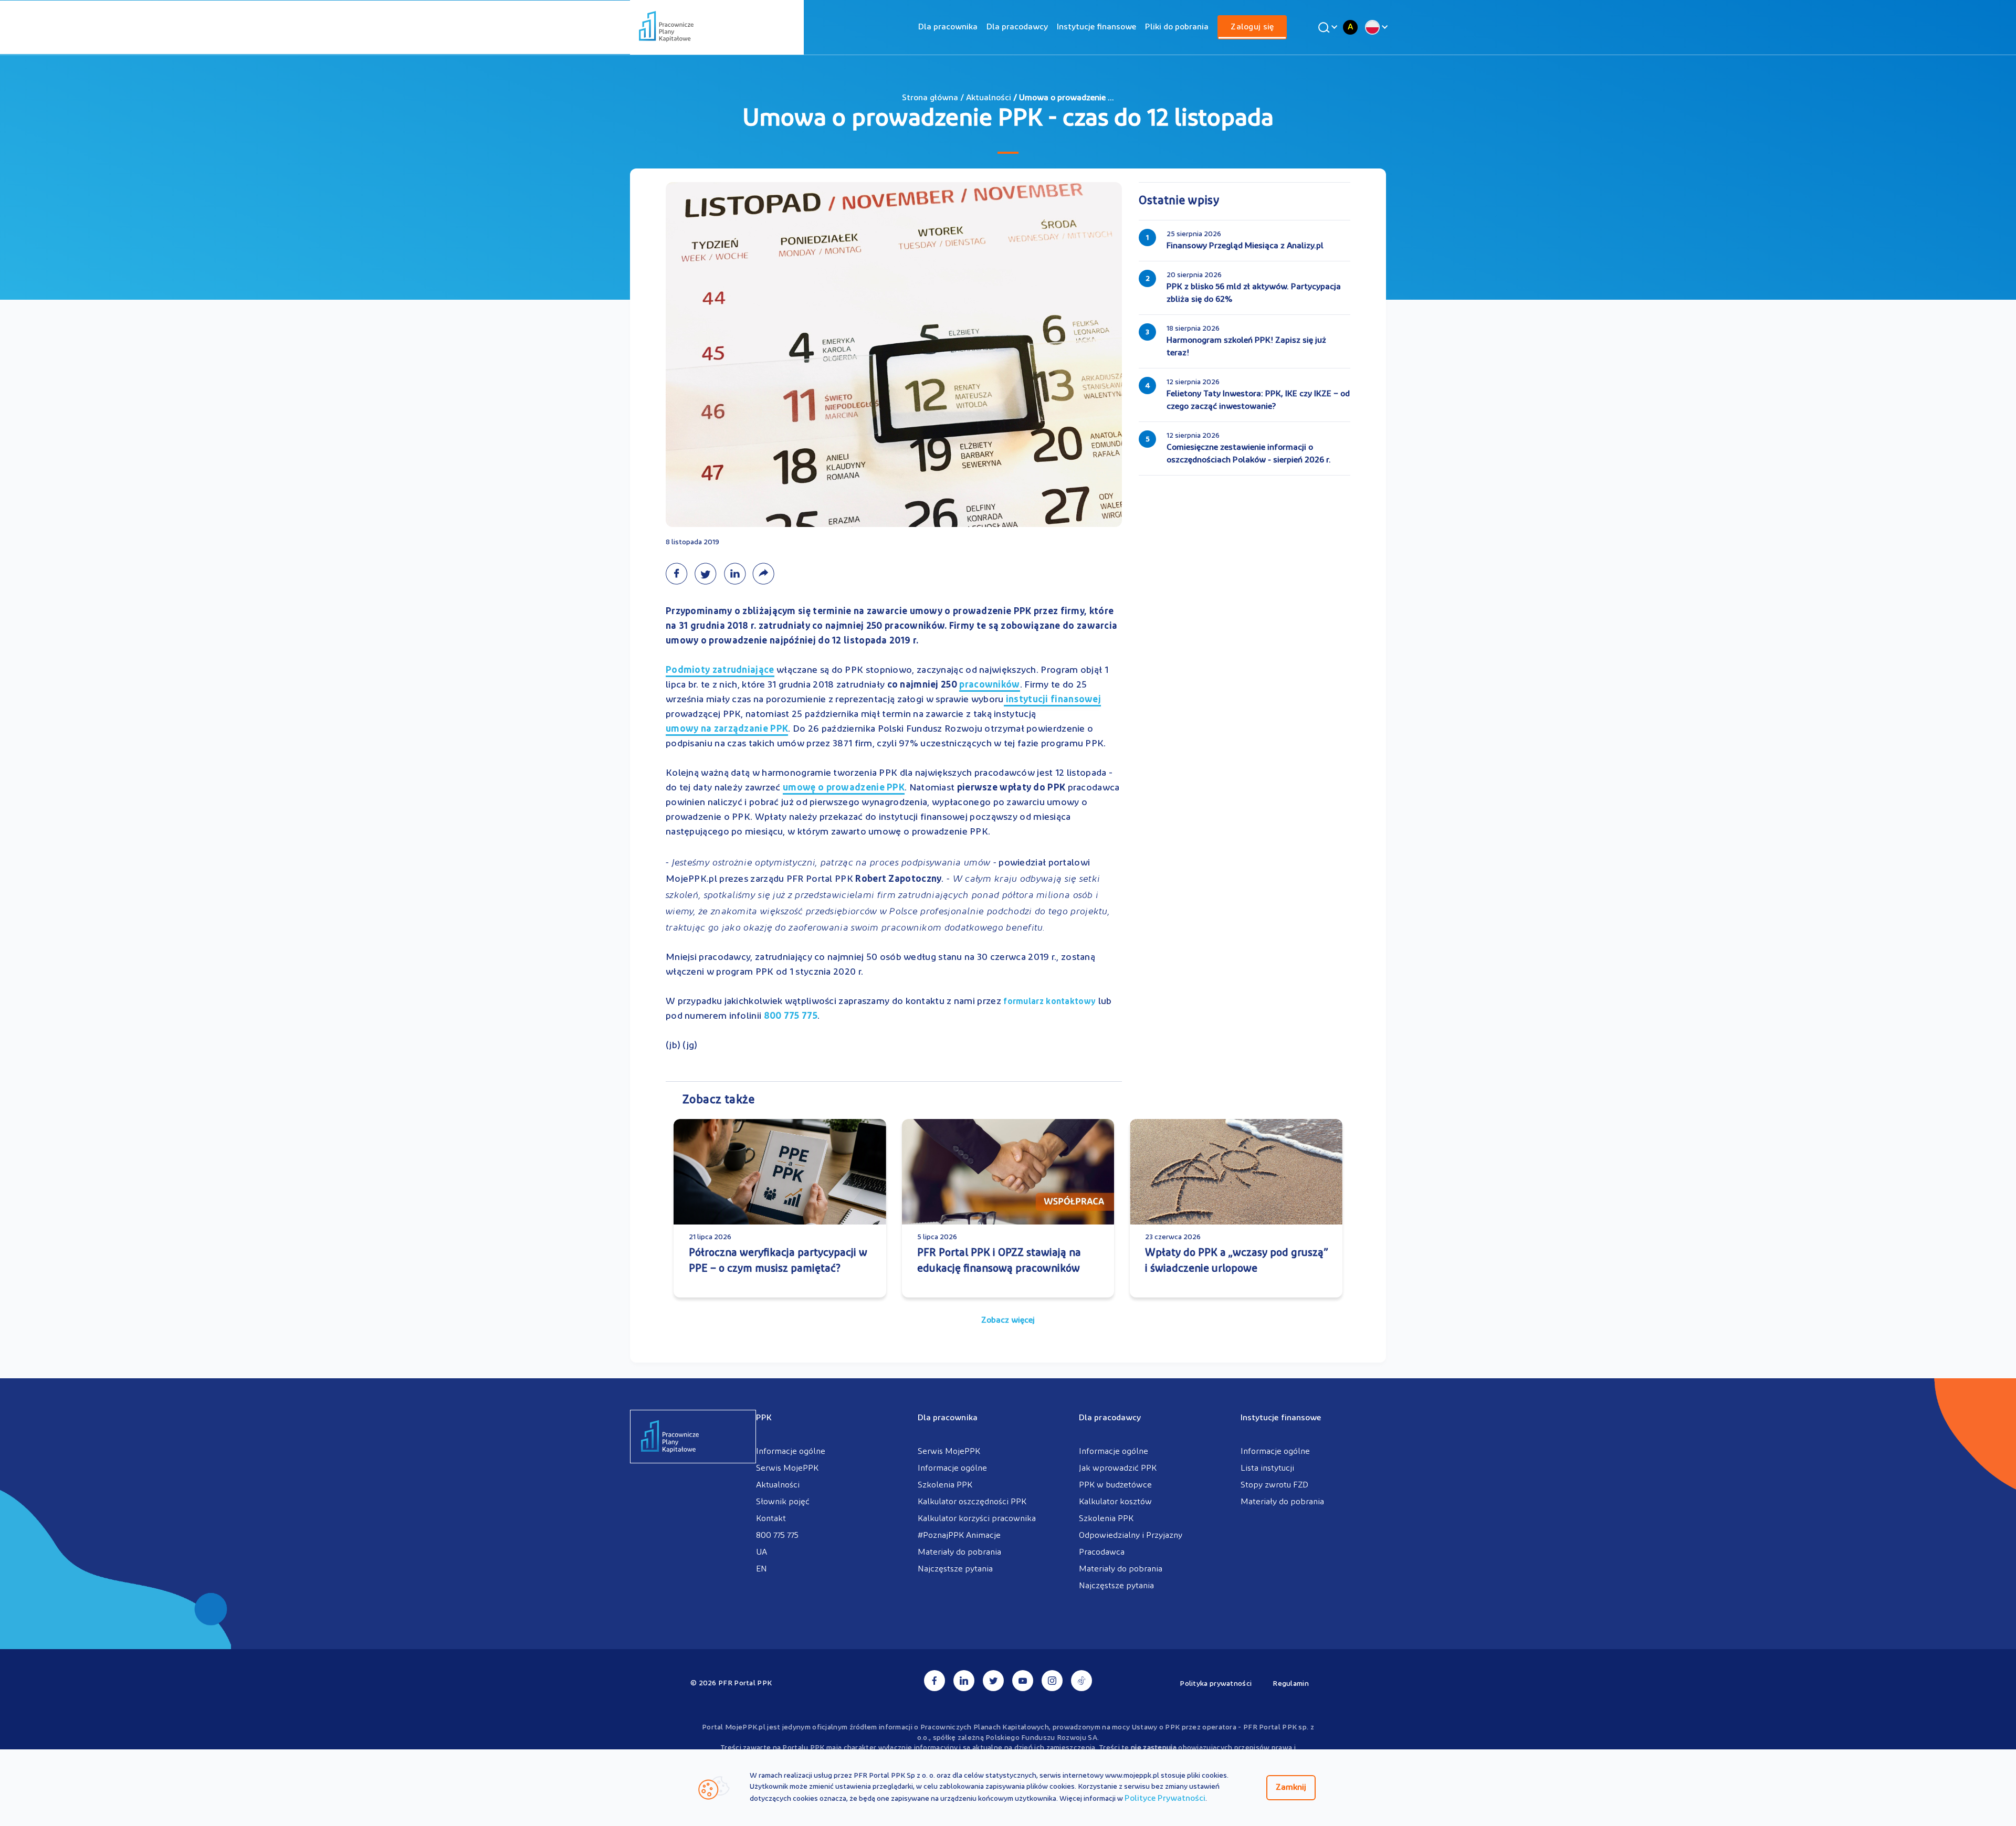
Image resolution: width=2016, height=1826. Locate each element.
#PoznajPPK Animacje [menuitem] (959, 1536)
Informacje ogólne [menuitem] (791, 1452)
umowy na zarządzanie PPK (727, 730)
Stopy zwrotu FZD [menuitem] (1274, 1485)
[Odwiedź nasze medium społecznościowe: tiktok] (1081, 1681)
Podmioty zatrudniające (720, 672)
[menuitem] (948, 27)
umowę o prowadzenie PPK (844, 788)
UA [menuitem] (762, 1553)
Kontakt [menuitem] (771, 1519)
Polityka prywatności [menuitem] (1216, 1684)
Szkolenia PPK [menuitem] (945, 1485)
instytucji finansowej (1053, 700)
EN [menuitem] (762, 1569)
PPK (764, 1418)
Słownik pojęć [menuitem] (783, 1502)
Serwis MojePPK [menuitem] (787, 1469)
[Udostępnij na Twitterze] (709, 574)
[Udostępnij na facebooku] (680, 574)
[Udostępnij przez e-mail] (766, 574)
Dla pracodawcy (1017, 27)
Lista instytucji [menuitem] (1267, 1469)
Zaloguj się (1252, 27)
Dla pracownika (948, 27)
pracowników (989, 686)
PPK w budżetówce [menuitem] (1115, 1485)
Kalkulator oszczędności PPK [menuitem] (972, 1502)
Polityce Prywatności (1165, 1799)
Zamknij (1291, 1788)
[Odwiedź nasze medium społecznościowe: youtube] (1023, 1681)
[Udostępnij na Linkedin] (738, 574)
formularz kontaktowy (1049, 1002)
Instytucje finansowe (1096, 27)
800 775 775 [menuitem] (777, 1536)
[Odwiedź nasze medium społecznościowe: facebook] (934, 1681)
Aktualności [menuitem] (778, 1485)
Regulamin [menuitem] (1291, 1684)
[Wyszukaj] (1326, 27)
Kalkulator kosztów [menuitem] (1115, 1502)
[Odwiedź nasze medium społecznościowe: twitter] (993, 1681)
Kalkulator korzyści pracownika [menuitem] (977, 1519)
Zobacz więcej (1008, 1321)
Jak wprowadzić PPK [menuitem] (1118, 1469)
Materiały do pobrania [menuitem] (959, 1553)
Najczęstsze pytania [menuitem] (955, 1569)
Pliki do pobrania (1177, 27)
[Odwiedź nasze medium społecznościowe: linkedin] (964, 1681)
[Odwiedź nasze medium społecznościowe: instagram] (1052, 1681)
